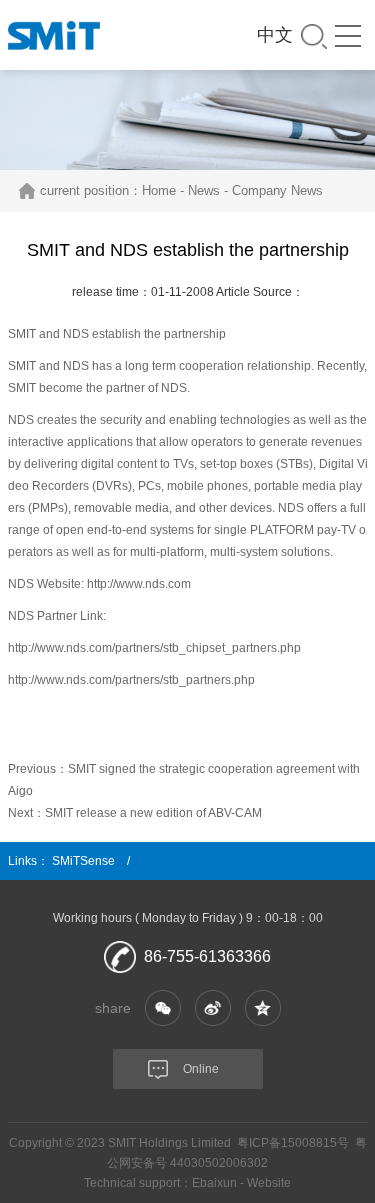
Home (159, 190)
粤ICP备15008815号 (293, 1143)
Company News (277, 190)
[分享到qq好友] (263, 1008)
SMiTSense (83, 861)
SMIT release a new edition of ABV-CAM (153, 813)
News (204, 190)
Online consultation (166, 1075)
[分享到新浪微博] (213, 1008)
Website (269, 1183)
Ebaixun (214, 1183)
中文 (275, 35)
